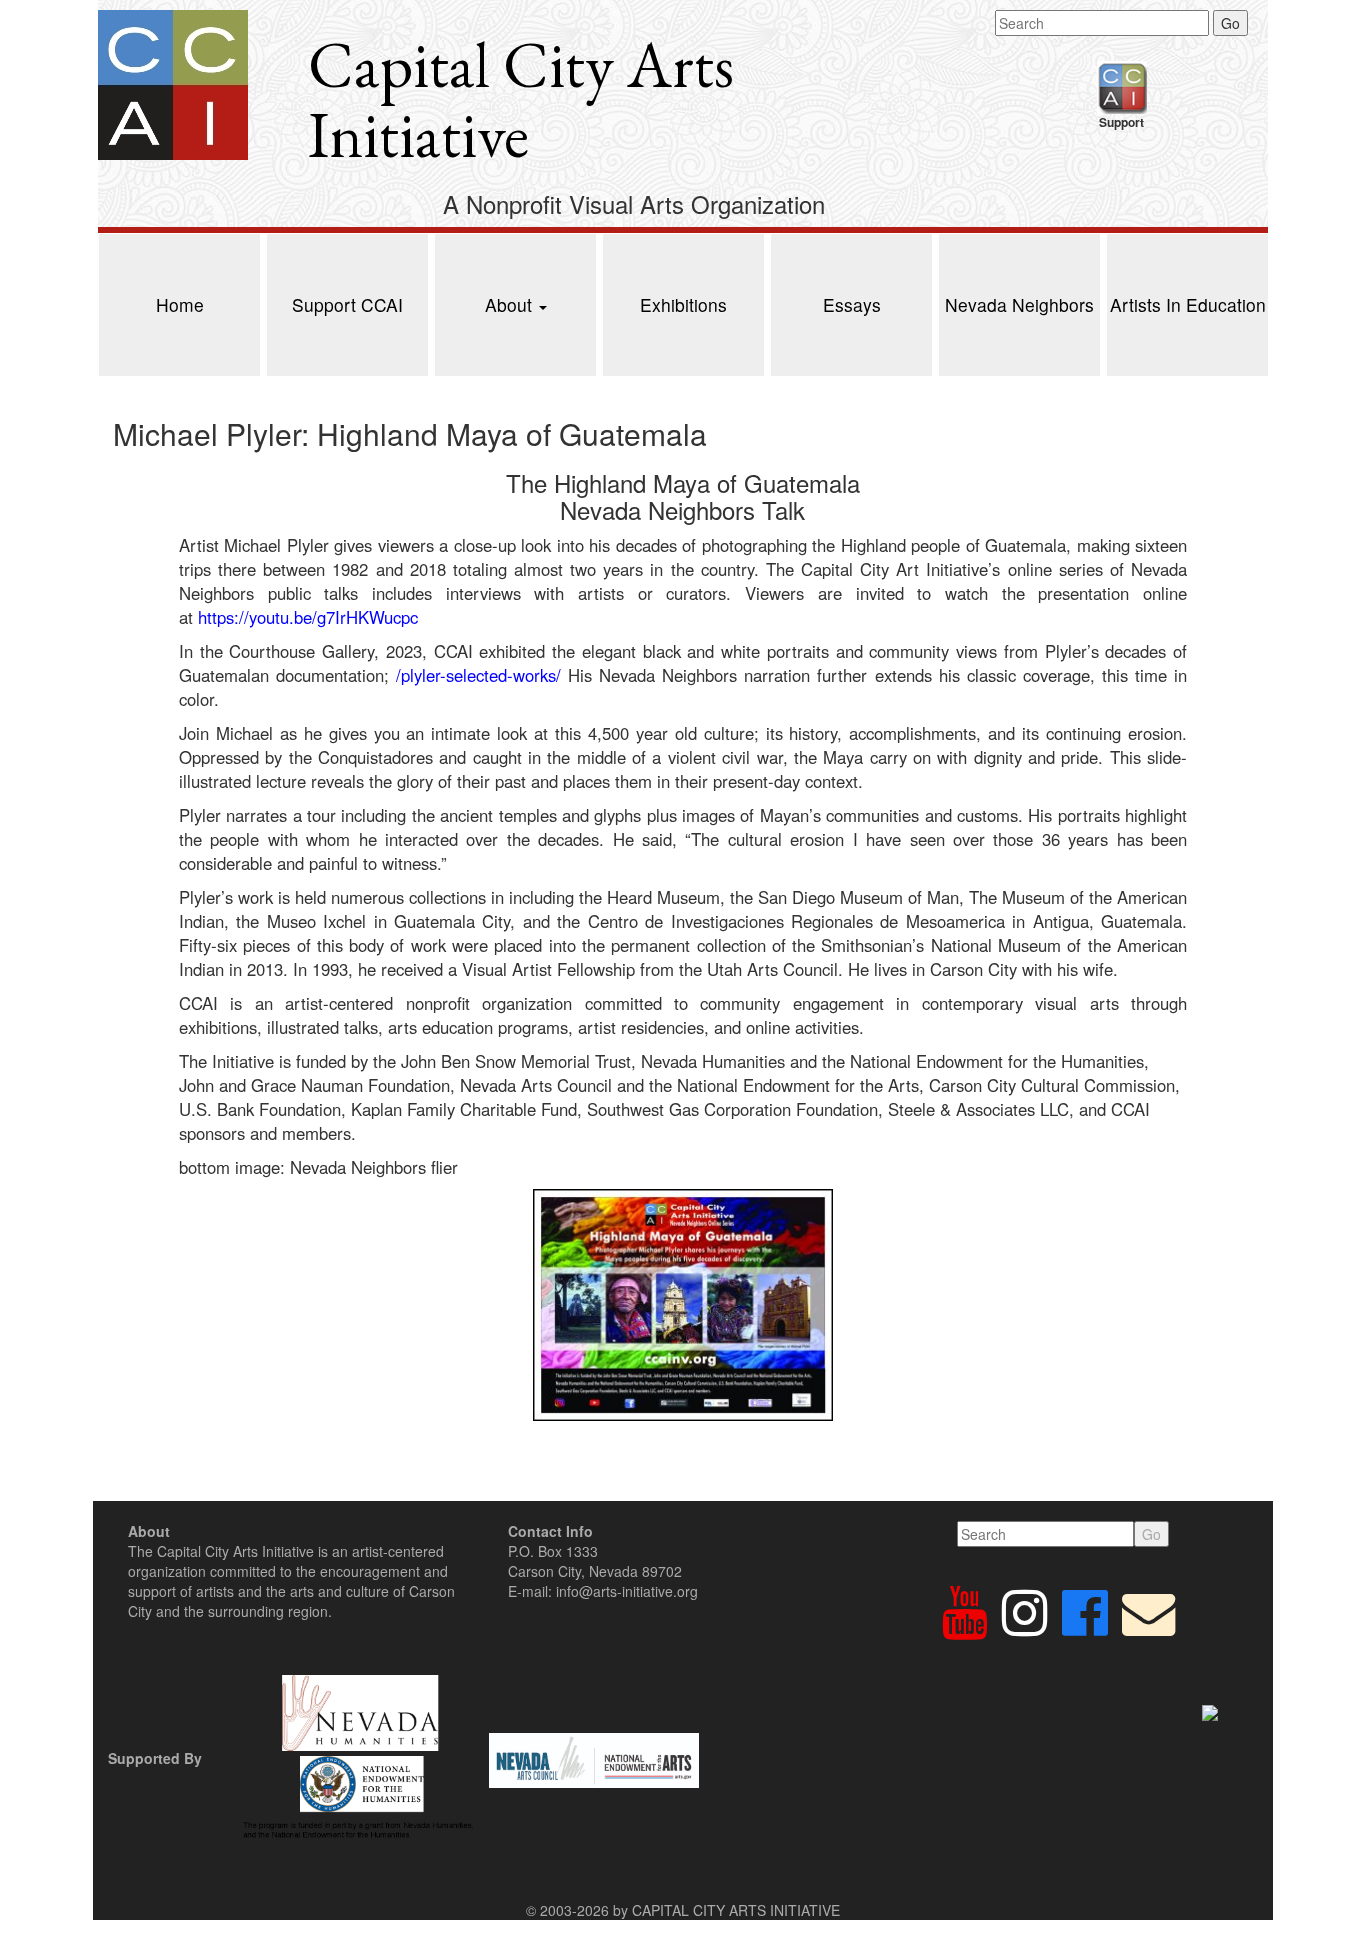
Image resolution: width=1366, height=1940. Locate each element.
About (511, 304)
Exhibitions (683, 304)
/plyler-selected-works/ (478, 675)
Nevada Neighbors (1019, 304)
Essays (852, 304)
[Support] (1122, 85)
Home (180, 304)
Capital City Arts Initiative (521, 99)
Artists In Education (1188, 304)
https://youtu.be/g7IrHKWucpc (308, 617)
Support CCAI (347, 304)
